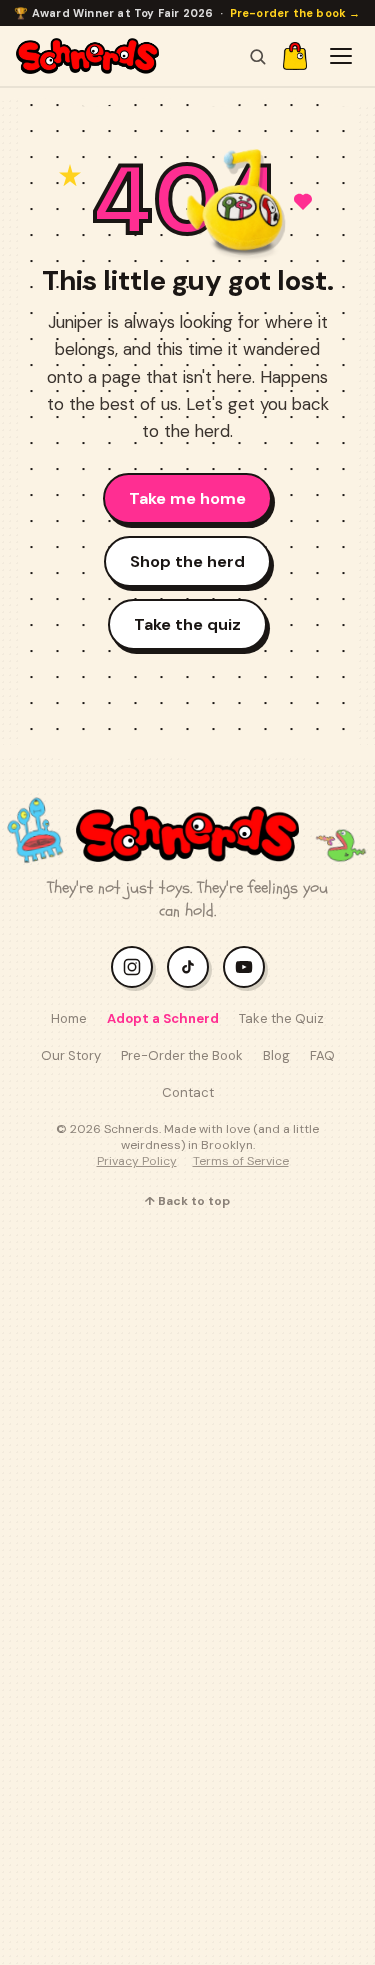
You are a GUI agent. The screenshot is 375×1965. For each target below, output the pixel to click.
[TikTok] (188, 967)
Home (69, 1018)
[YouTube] (244, 967)
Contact (188, 1092)
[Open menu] (341, 56)
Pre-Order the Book (182, 1055)
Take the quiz (187, 624)
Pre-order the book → (295, 13)
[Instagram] (132, 967)
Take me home (187, 498)
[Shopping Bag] (295, 56)
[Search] (257, 56)
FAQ (322, 1055)
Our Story (71, 1055)
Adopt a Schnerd (163, 1018)
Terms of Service (241, 1161)
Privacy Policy (137, 1161)
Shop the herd (187, 561)
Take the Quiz (281, 1018)
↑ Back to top (187, 1201)
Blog (276, 1055)
